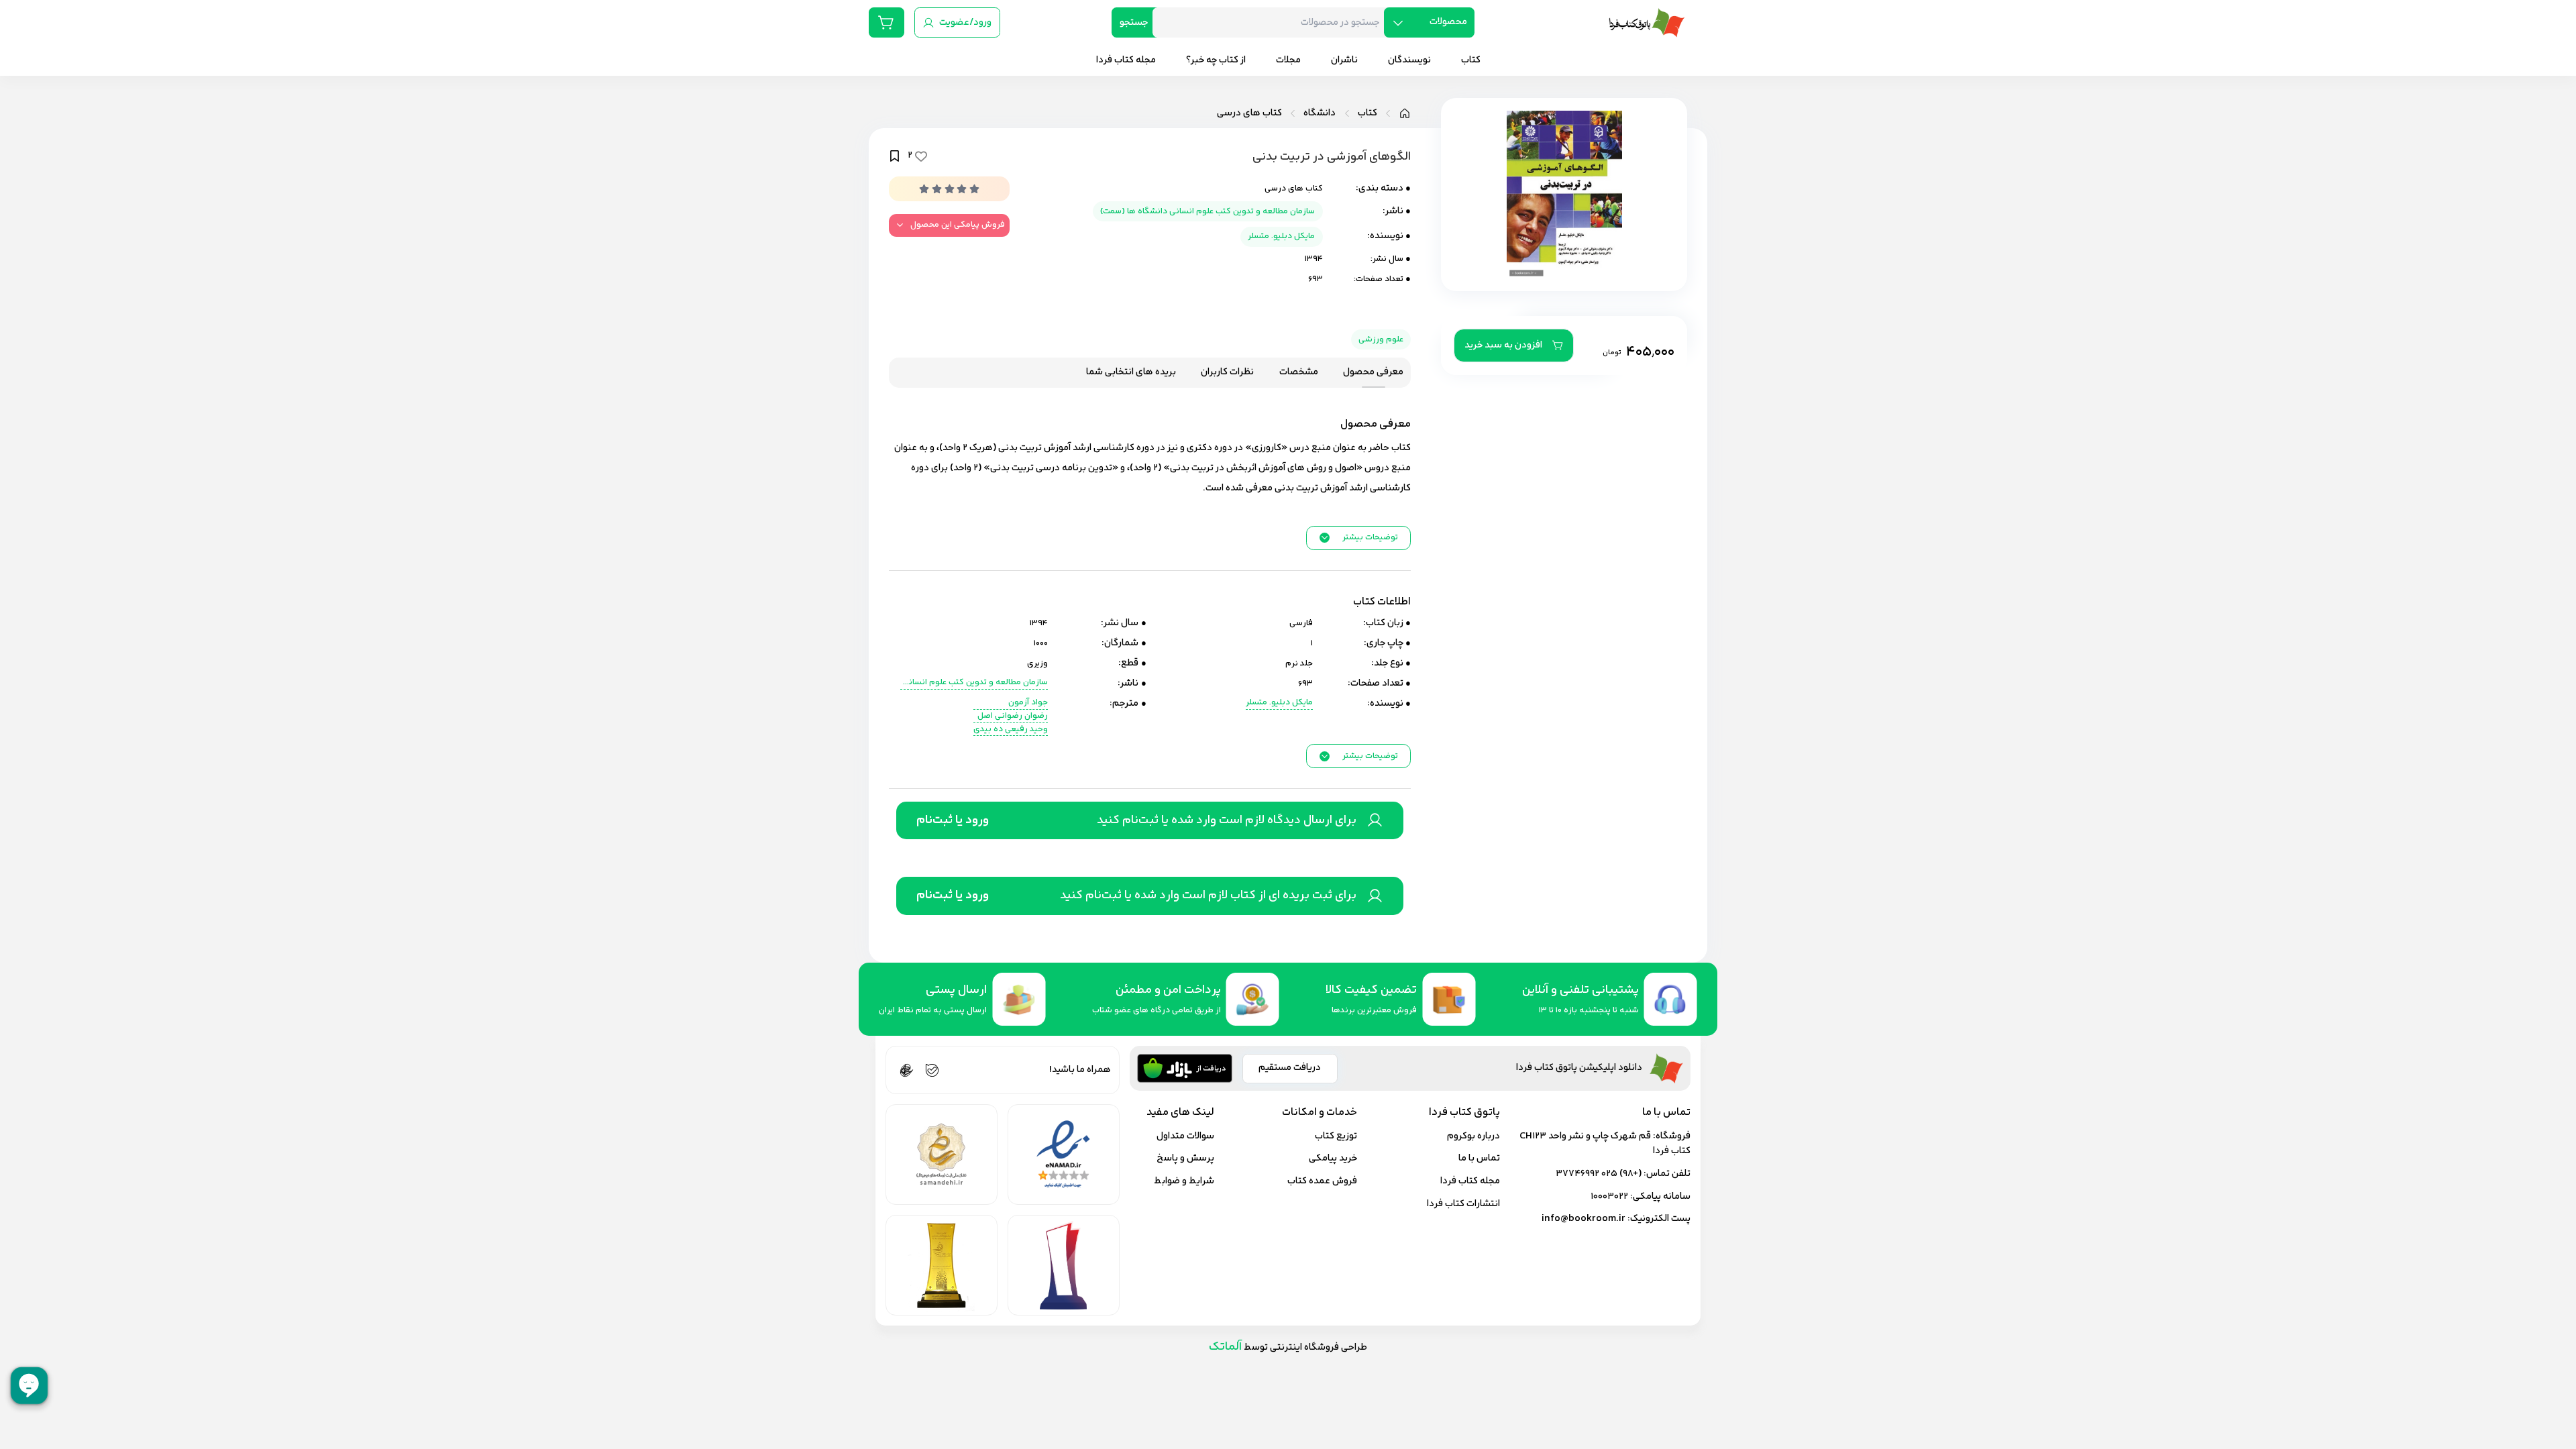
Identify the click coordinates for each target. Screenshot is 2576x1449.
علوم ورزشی (1381, 339)
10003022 (1609, 1196)
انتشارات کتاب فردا (1463, 1204)
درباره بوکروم (1473, 1136)
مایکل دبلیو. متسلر (1281, 236)
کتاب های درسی (1249, 113)
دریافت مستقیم (1290, 1068)
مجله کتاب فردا (1470, 1181)
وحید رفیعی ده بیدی (1011, 730)
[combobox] (1273, 22)
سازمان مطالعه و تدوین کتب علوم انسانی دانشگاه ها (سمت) (1207, 211)
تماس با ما (1479, 1158)
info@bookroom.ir (1584, 1219)
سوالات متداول (1185, 1136)
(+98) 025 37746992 (1599, 1174)
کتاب (1367, 113)
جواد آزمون (1028, 703)
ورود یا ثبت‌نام (953, 820)
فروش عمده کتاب (1322, 1181)
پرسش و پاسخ (1185, 1158)
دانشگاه (1320, 113)
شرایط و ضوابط (1184, 1181)
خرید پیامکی (1333, 1158)
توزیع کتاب (1336, 1136)
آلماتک (1225, 1347)
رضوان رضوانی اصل (1013, 716)
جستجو (1134, 22)
